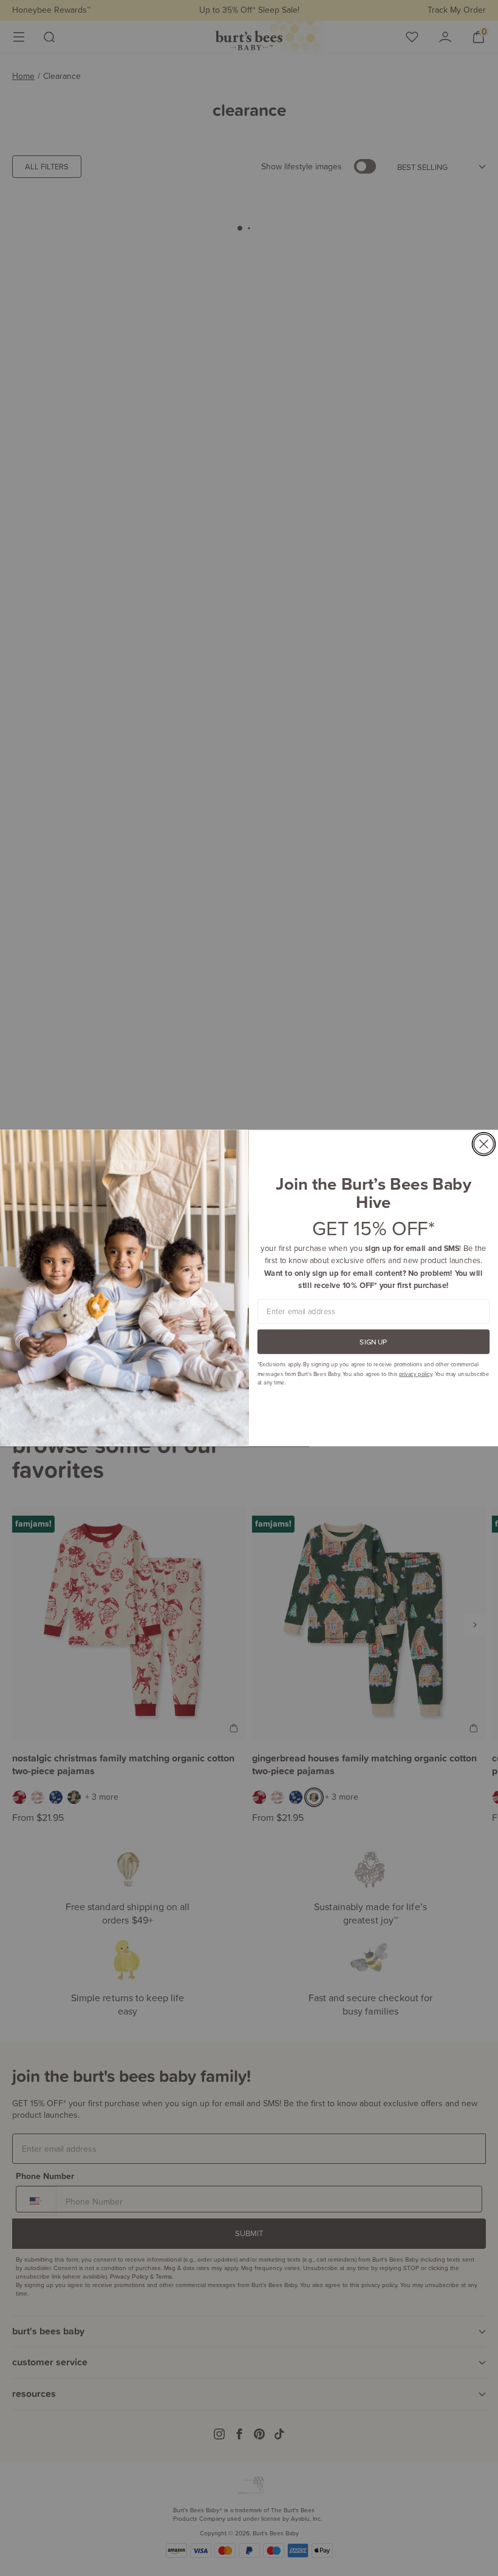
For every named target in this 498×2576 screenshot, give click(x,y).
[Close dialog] (483, 1144)
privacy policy (415, 1373)
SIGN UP (373, 1342)
